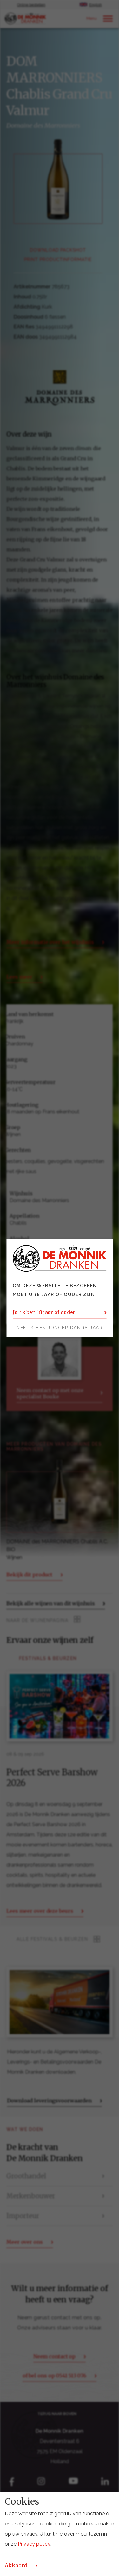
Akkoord (16, 2565)
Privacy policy (34, 2544)
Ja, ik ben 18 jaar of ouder (44, 1312)
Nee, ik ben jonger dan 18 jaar (60, 1328)
